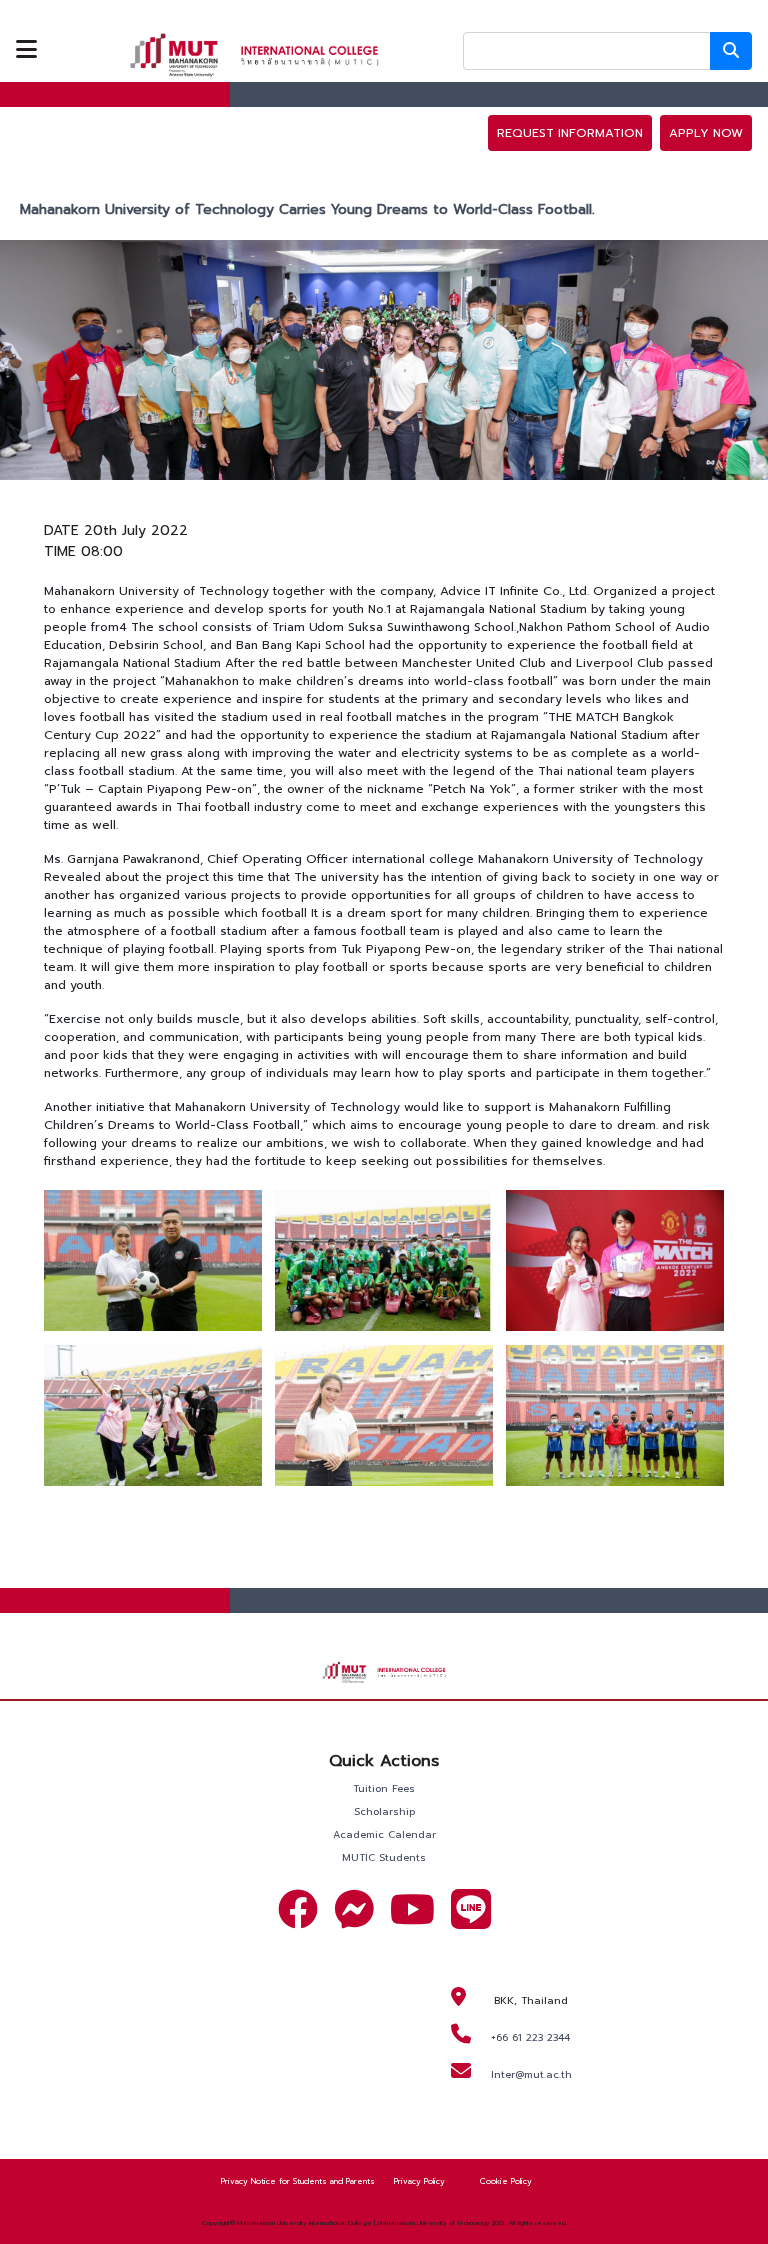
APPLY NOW (706, 133)
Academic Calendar (384, 1834)
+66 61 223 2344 (530, 2037)
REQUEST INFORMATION (570, 133)
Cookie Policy (506, 2181)
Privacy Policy (419, 2181)
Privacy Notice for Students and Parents (298, 2181)
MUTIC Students (384, 1857)
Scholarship (384, 1811)
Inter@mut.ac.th (531, 2074)
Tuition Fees (384, 1788)
